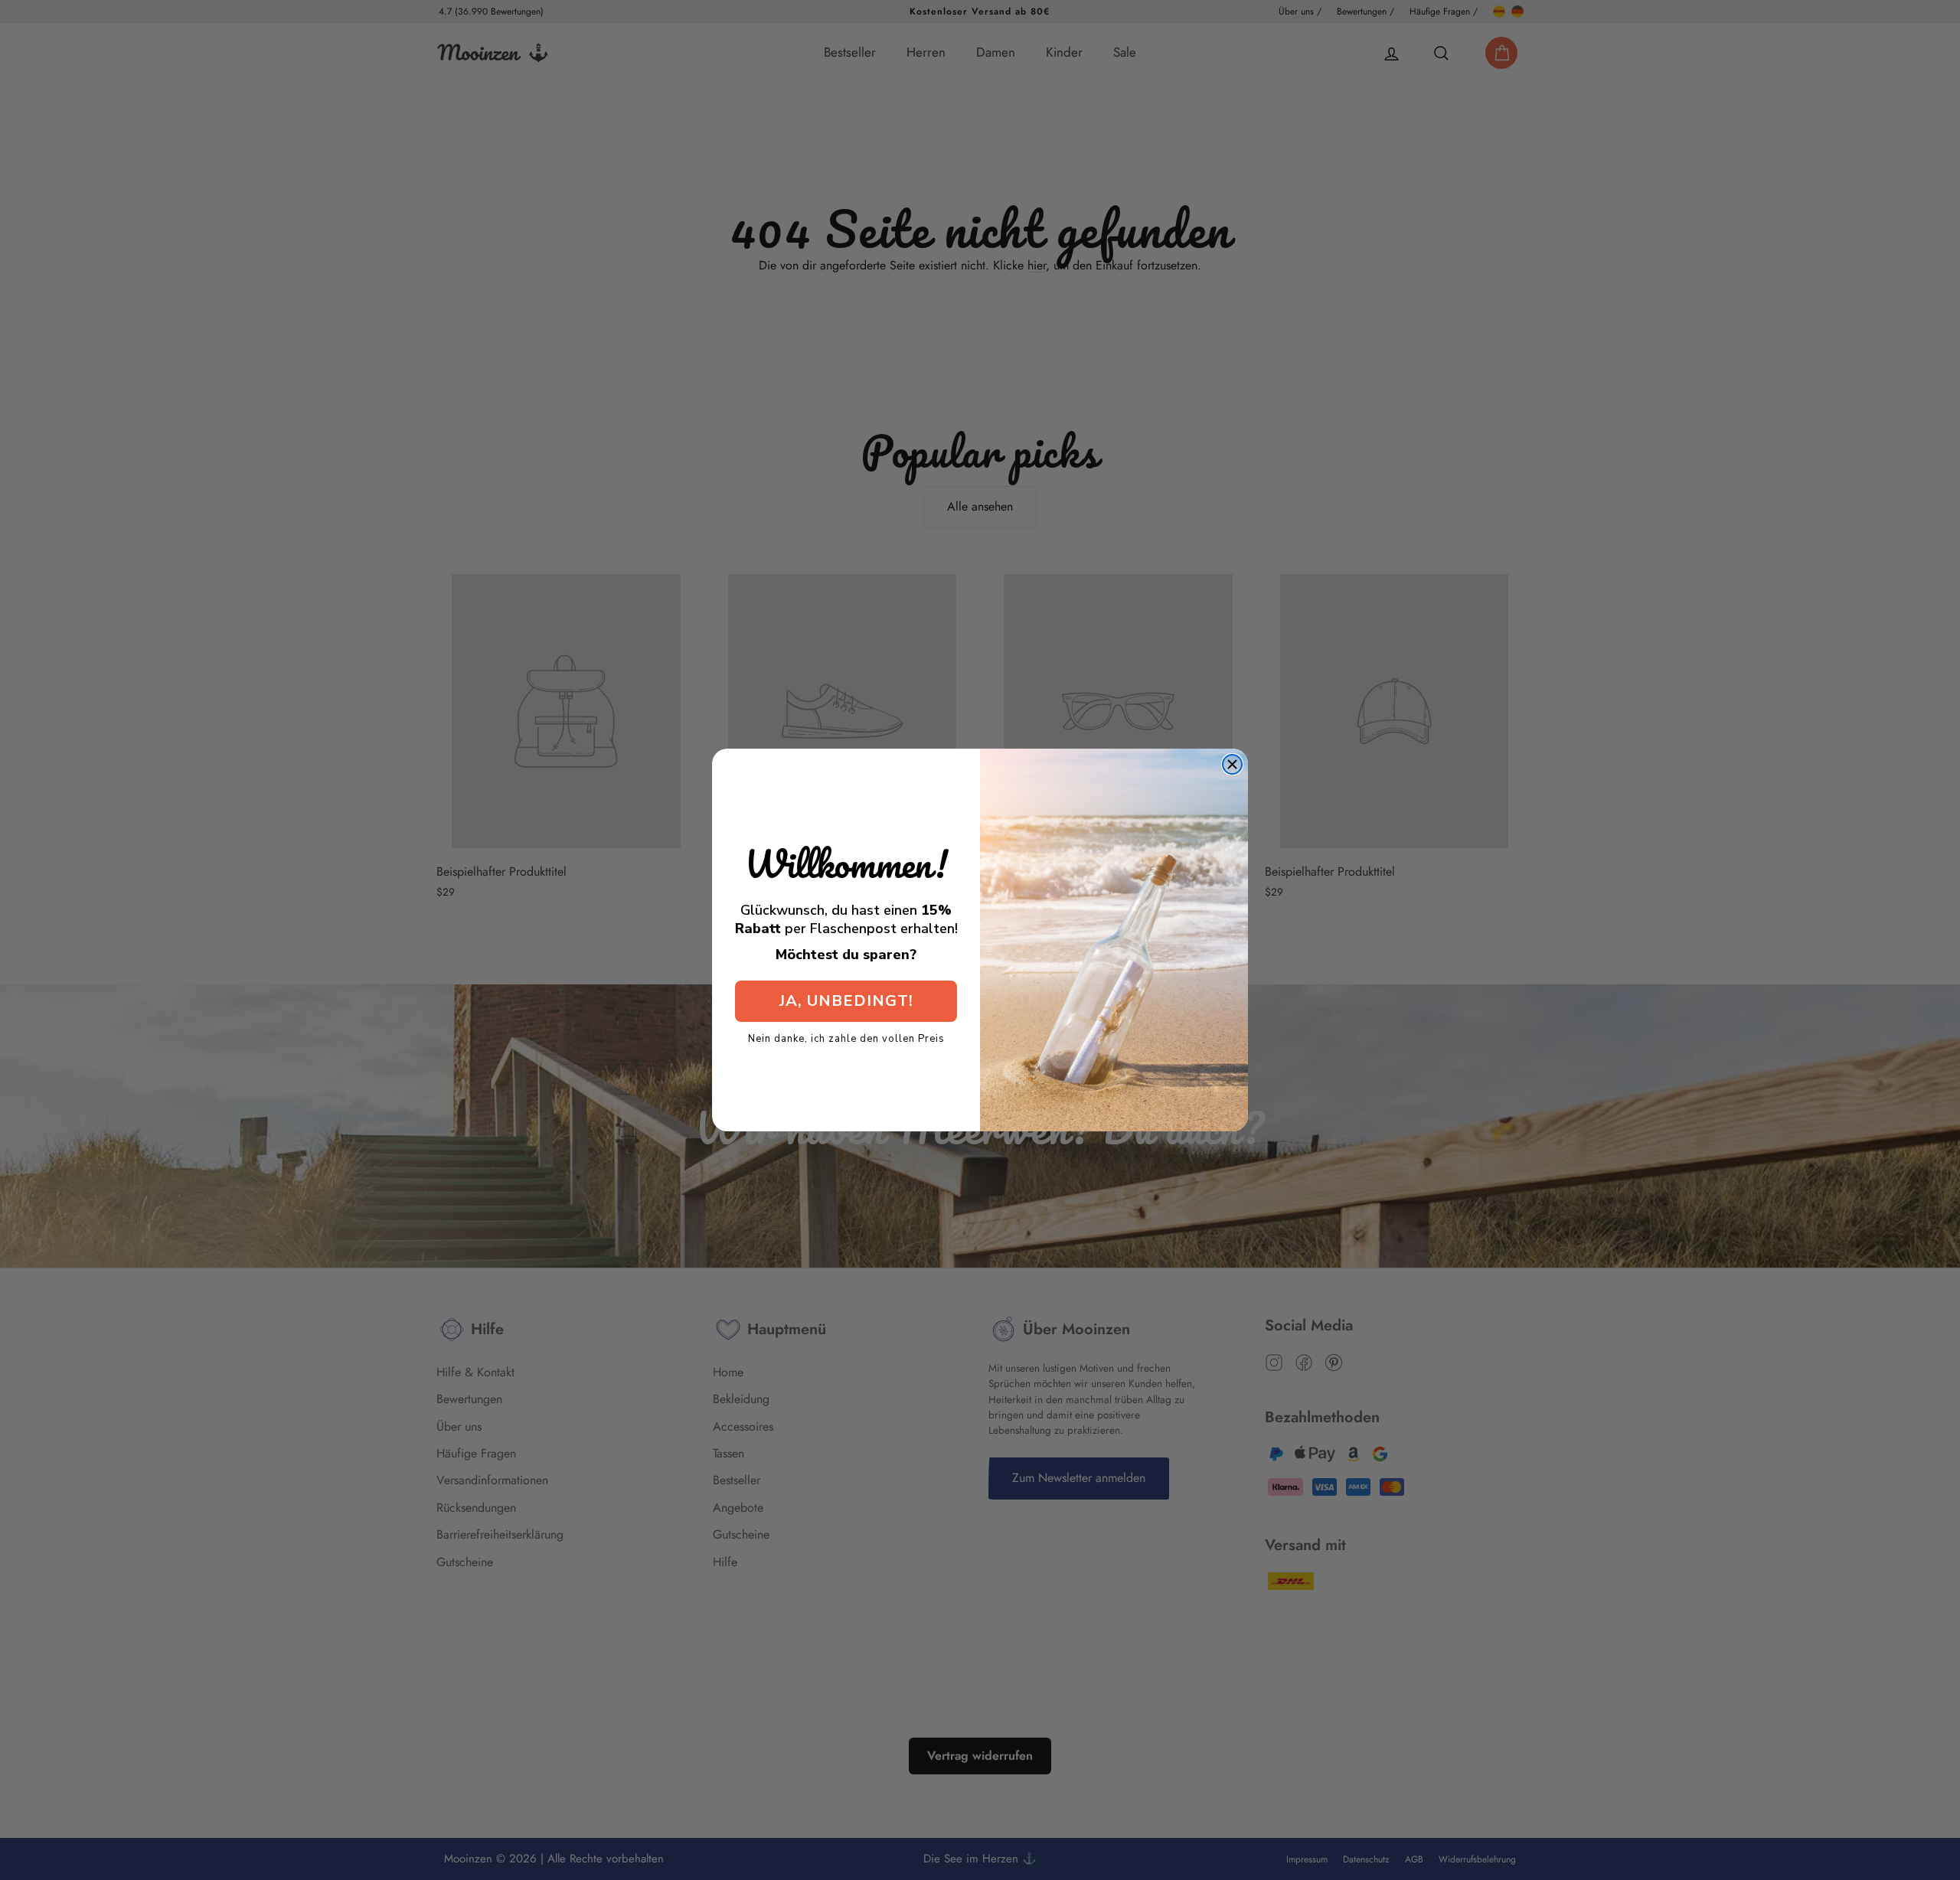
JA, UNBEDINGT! (846, 1001)
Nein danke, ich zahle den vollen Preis (846, 1038)
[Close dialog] (1232, 764)
